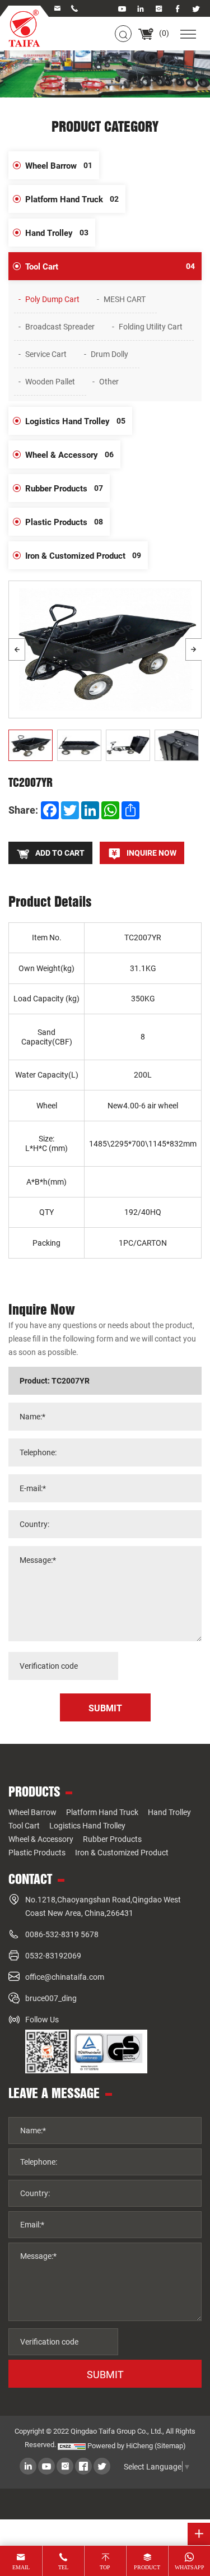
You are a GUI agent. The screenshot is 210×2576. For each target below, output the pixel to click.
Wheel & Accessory (69, 454)
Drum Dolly (109, 354)
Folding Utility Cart (151, 326)
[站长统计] (72, 2445)
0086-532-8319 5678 (62, 1934)
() (163, 33)
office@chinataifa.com (65, 1977)
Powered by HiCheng (120, 2445)
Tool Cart (110, 266)
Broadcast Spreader (60, 326)
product (147, 2567)
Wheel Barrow (59, 165)
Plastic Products (64, 522)
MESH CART (125, 299)
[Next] (194, 649)
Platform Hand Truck (72, 199)
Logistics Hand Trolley (75, 421)
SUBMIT (105, 2374)
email (21, 2567)
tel (63, 2567)
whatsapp (190, 2567)
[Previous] (17, 649)
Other (109, 381)
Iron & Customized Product (83, 555)
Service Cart (46, 354)
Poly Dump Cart (52, 299)
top (105, 2567)
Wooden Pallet (50, 381)
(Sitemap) (170, 2445)
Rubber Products (64, 488)
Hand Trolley (57, 233)
